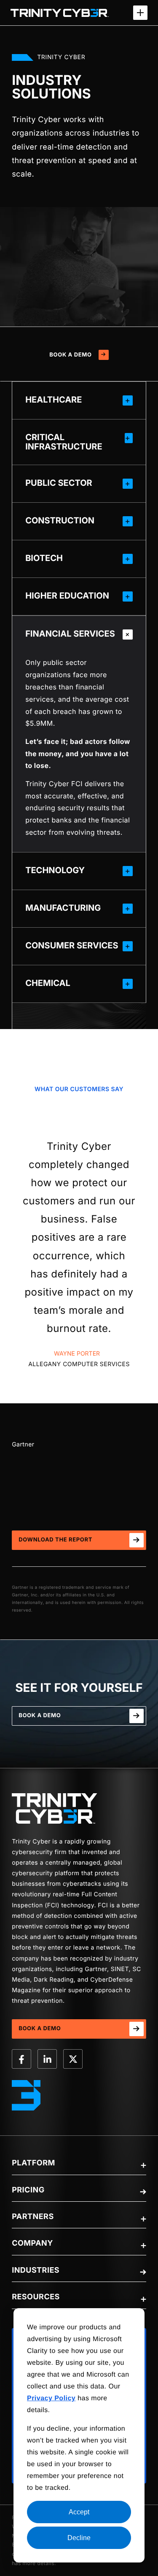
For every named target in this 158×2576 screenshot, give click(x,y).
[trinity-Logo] (55, 1808)
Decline (79, 2538)
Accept (79, 2512)
